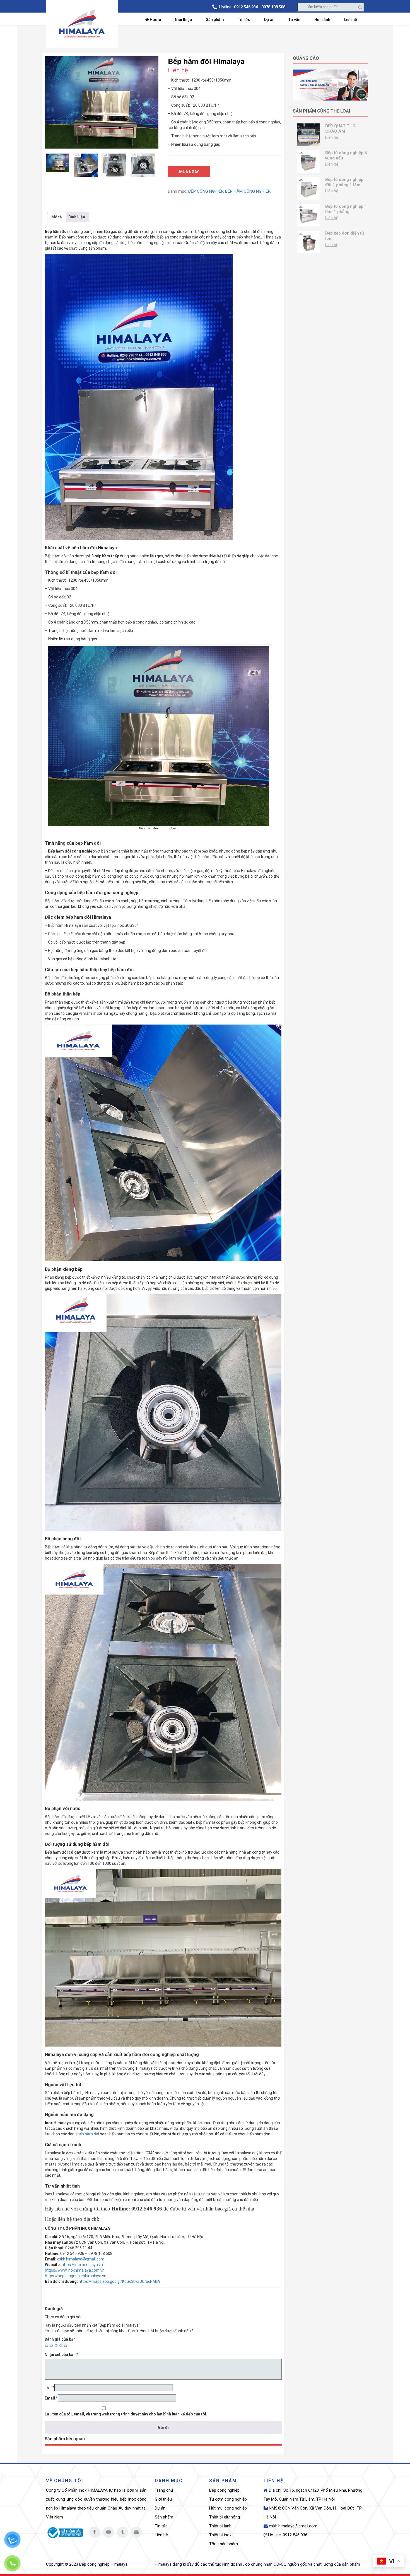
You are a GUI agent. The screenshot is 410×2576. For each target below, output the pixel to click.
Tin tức (244, 20)
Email (51, 2398)
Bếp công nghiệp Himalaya (103, 2564)
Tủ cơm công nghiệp (228, 2499)
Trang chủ (164, 2490)
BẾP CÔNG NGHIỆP (206, 191)
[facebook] (95, 2532)
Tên (50, 2388)
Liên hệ (351, 20)
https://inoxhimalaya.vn (82, 2265)
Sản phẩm (215, 20)
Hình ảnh (322, 20)
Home (155, 20)
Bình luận (77, 217)
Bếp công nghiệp (224, 2490)
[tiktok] (122, 2532)
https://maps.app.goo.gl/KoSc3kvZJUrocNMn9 (120, 2281)
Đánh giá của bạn (60, 2339)
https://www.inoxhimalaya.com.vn (75, 2270)
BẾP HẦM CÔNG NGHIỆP (248, 191)
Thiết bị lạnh (220, 2526)
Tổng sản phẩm (224, 2544)
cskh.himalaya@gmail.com (81, 2259)
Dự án (269, 20)
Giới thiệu (183, 20)
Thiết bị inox (220, 2535)
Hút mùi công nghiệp (228, 2508)
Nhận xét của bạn (61, 2355)
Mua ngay (189, 172)
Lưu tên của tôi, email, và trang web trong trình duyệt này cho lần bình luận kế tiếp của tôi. (126, 2414)
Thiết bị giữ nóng (225, 2517)
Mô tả (57, 217)
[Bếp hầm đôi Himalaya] (102, 102)
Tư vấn (294, 20)
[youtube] (108, 2532)
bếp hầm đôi (88, 2134)
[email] (136, 2532)
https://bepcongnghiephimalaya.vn (76, 2276)
